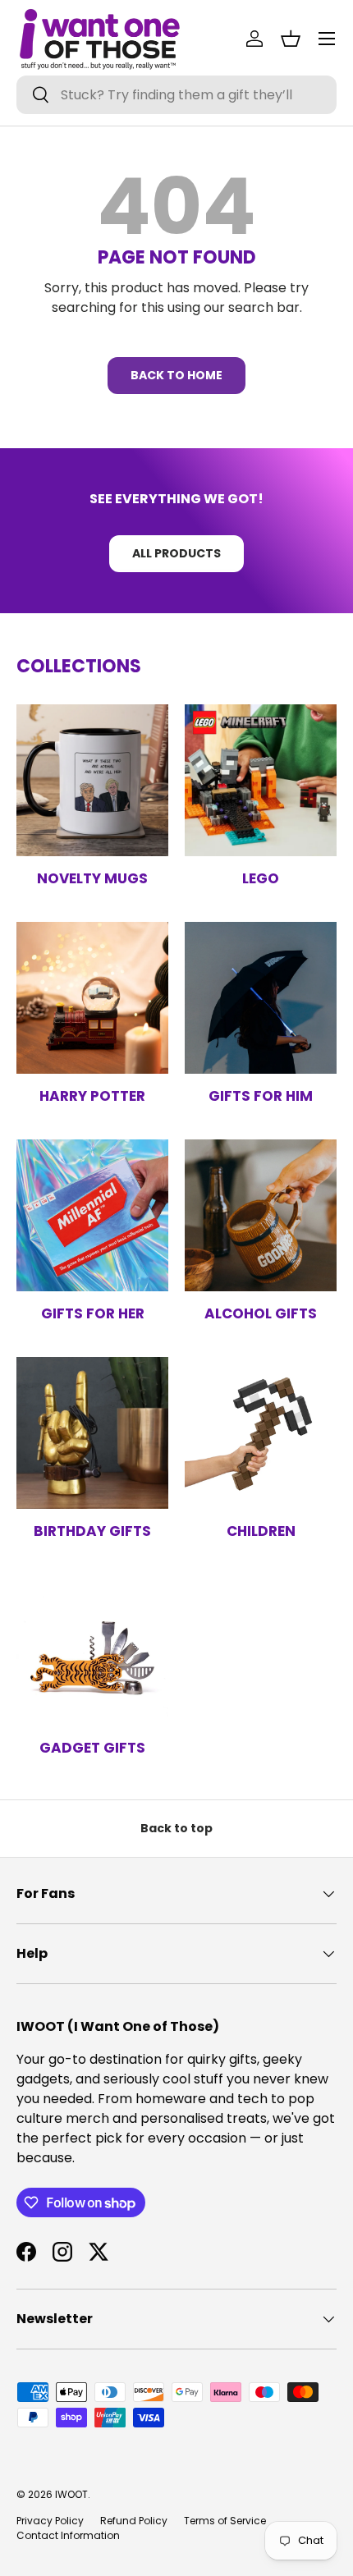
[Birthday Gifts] (92, 1433)
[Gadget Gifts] (92, 1650)
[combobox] (176, 95)
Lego (261, 878)
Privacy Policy (50, 2521)
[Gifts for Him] (261, 998)
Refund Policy (134, 2521)
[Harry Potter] (92, 998)
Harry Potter (92, 1096)
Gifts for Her (93, 1313)
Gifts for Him (261, 1096)
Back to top (176, 1828)
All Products (176, 553)
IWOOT (71, 2494)
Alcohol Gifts (261, 1313)
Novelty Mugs (92, 878)
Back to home (176, 375)
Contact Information (68, 2535)
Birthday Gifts (92, 1531)
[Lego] (261, 780)
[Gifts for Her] (92, 1215)
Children (261, 1531)
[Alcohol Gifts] (261, 1215)
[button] (291, 39)
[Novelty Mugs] (92, 780)
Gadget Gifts (92, 1748)
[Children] (261, 1433)
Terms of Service (225, 2521)
